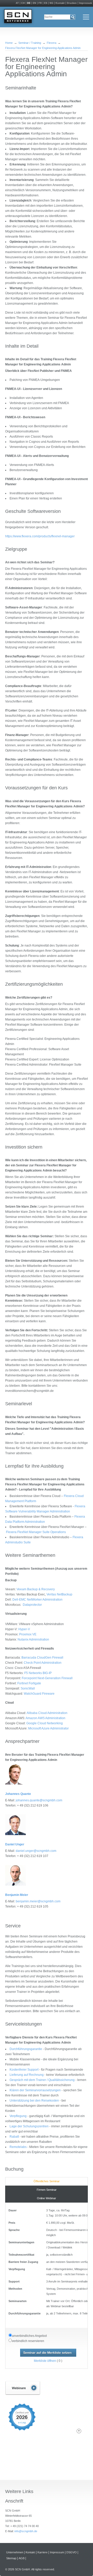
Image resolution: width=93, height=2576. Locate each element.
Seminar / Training (30, 43)
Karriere (42, 2552)
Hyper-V (24, 1629)
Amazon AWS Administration (45, 1718)
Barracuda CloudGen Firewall (42, 1658)
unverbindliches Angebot (29, 2336)
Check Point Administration (43, 1663)
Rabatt (14, 2137)
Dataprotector (32, 1605)
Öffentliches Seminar (47, 2181)
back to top (79, 2431)
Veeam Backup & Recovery (36, 1589)
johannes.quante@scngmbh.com (39, 1800)
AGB (22, 2558)
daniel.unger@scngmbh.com (36, 1851)
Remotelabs (18, 2147)
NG (51, 3)
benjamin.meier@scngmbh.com (38, 1901)
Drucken (72, 3)
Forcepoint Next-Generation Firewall (47, 1678)
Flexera (52, 43)
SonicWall (28, 1688)
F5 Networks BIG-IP (38, 1673)
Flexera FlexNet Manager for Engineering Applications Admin (43, 48)
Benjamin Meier (17, 1895)
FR (40, 3)
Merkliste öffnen (45, 2361)
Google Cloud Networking (45, 1723)
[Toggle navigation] (86, 17)
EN (34, 3)
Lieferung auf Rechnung (27, 2075)
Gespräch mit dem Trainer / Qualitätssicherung (42, 2080)
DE (29, 3)
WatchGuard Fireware (39, 1694)
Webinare (23, 2388)
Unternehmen (15, 2552)
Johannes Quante (18, 1794)
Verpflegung (18, 2116)
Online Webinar (47, 2198)
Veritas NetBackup (59, 1594)
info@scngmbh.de (26, 2531)
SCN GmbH (18, 17)
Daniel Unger (15, 1844)
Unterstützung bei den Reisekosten (35, 2101)
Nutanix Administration (33, 1640)
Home (9, 43)
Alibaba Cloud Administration (47, 1713)
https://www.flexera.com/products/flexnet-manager (40, 536)
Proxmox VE (28, 1634)
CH (23, 3)
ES (46, 3)
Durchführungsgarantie (26, 2049)
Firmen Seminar (47, 2190)
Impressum (86, 3)
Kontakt (60, 3)
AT (17, 3)
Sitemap (11, 2558)
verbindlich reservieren (28, 2341)
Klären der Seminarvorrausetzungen (35, 2090)
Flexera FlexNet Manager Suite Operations (36, 1532)
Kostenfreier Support (24, 2070)
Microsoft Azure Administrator (48, 1728)
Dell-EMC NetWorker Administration (37, 1600)
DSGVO (72, 2552)
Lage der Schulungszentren (29, 2126)
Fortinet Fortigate (29, 1683)
